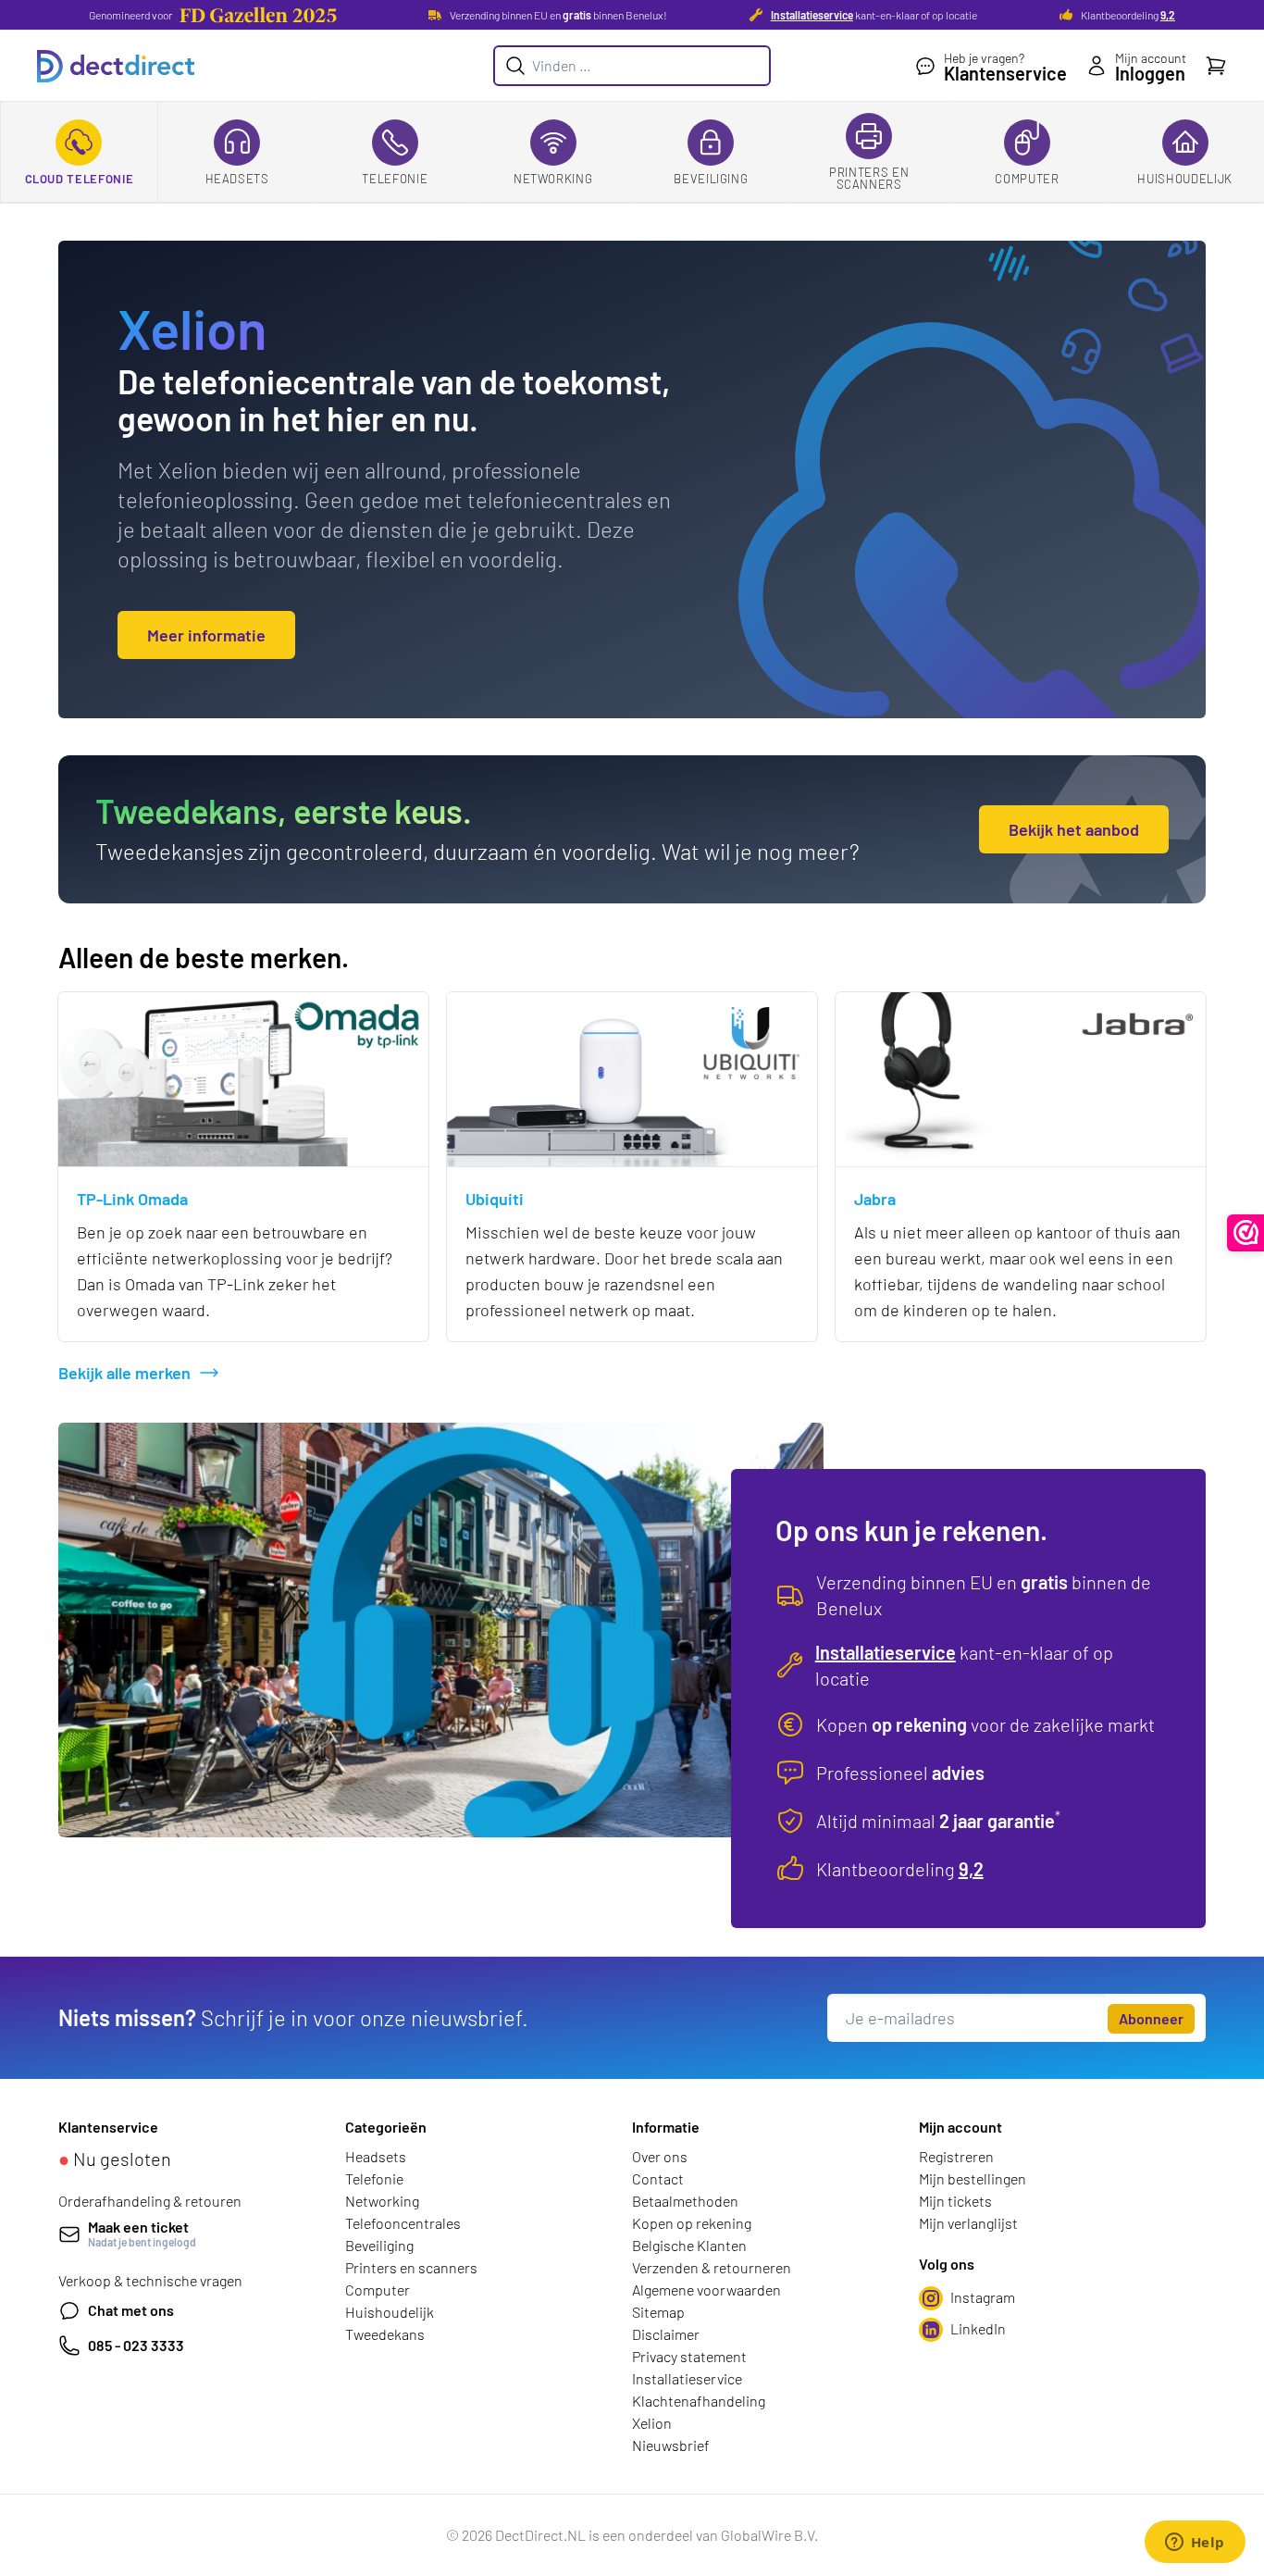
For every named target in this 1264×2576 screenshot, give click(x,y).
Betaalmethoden (685, 2201)
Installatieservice (812, 15)
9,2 (1168, 15)
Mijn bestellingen (973, 2178)
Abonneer (1151, 2018)
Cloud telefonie (80, 179)
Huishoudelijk (1184, 179)
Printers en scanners (869, 178)
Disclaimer (666, 2334)
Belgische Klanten (689, 2245)
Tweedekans (385, 2334)
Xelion (652, 2423)
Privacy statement (689, 2356)
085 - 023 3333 (136, 2345)
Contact (658, 2178)
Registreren (956, 2156)
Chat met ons (131, 2310)
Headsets (237, 179)
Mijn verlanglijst (968, 2223)
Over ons (660, 2156)
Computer (1027, 179)
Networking (553, 179)
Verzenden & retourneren (712, 2267)
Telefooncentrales (403, 2223)
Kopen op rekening (692, 2223)
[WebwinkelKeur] (1246, 1233)
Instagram (983, 2297)
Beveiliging (711, 179)
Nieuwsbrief (671, 2445)
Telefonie (395, 179)
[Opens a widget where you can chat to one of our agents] (1195, 2544)
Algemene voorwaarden (706, 2290)
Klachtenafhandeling (699, 2401)
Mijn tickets (955, 2201)
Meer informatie (206, 635)
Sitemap (658, 2312)
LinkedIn (978, 2328)
